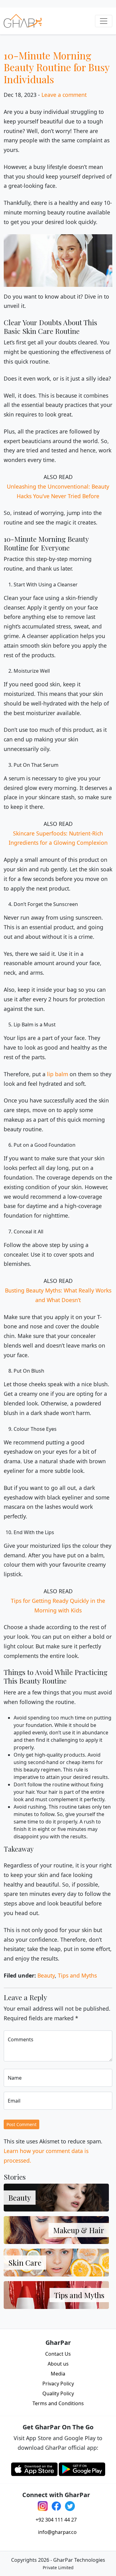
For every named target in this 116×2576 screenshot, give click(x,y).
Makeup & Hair (79, 2230)
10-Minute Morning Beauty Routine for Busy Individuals (57, 67)
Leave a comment (64, 95)
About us (58, 2364)
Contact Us (58, 2354)
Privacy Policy (58, 2384)
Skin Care (25, 2263)
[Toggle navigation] (104, 21)
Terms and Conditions (58, 2403)
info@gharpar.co (57, 2532)
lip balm (58, 1074)
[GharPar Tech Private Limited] (23, 21)
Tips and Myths (77, 1975)
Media (58, 2374)
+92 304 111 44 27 (56, 2520)
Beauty (46, 1975)
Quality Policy (58, 2393)
